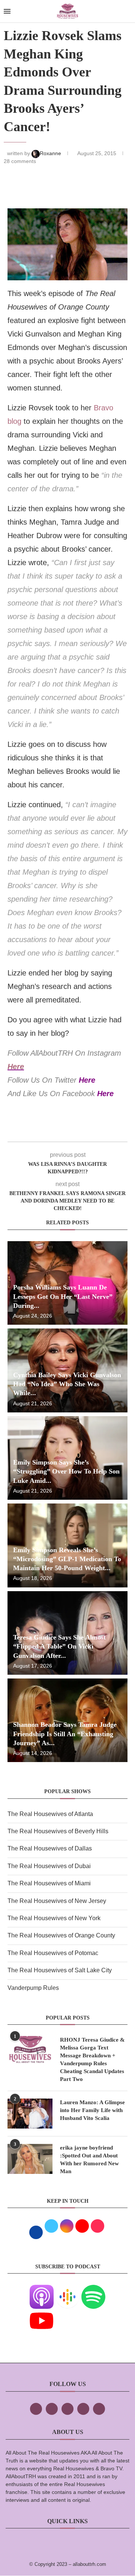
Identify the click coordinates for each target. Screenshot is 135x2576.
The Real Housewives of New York (54, 1918)
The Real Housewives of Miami (49, 1883)
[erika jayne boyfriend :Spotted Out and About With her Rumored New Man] (30, 2159)
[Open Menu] (7, 11)
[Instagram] (67, 2409)
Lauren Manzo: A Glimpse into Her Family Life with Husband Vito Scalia (92, 2110)
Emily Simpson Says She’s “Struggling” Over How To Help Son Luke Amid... (66, 1471)
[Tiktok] (83, 2409)
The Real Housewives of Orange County (61, 1935)
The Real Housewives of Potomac (53, 1953)
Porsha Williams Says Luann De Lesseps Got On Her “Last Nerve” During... (63, 1296)
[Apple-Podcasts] (42, 2290)
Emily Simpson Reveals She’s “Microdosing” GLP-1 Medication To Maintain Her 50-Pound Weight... (67, 1559)
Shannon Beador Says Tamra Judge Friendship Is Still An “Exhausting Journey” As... (65, 1734)
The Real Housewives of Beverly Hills (58, 1831)
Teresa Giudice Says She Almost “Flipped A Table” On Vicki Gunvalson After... (59, 1646)
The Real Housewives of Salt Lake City (60, 1970)
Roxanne (51, 153)
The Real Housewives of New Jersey (57, 1901)
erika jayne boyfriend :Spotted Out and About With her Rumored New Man (89, 2159)
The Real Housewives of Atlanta (50, 1814)
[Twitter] (52, 2409)
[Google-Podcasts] (67, 2290)
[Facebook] (36, 2409)
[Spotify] (93, 2290)
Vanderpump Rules (33, 1988)
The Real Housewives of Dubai (49, 1866)
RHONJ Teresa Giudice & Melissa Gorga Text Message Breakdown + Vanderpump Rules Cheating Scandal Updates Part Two (92, 2059)
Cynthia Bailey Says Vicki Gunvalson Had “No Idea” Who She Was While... (67, 1384)
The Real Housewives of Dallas (50, 1848)
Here (16, 1067)
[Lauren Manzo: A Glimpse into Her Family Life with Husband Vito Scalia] (30, 2114)
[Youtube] (42, 2314)
